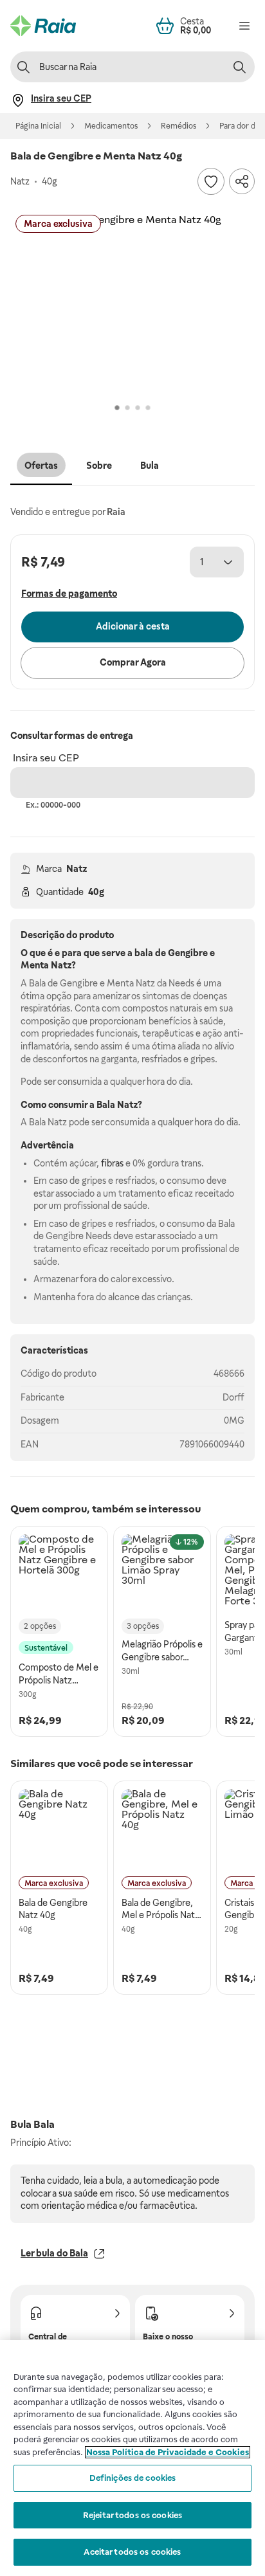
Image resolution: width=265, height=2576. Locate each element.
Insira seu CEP (46, 758)
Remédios (178, 126)
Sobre (99, 466)
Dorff (233, 1397)
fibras (112, 1163)
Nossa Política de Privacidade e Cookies (168, 2452)
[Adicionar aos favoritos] (211, 181)
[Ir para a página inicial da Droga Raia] (43, 26)
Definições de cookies (133, 2478)
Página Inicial (38, 126)
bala (144, 953)
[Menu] (244, 26)
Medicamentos (111, 126)
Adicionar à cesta (133, 626)
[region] (132, 2458)
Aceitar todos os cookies (132, 2552)
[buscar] (239, 67)
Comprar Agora (133, 662)
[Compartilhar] (242, 181)
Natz (77, 869)
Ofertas (41, 466)
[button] (132, 305)
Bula (150, 466)
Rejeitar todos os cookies (132, 2515)
